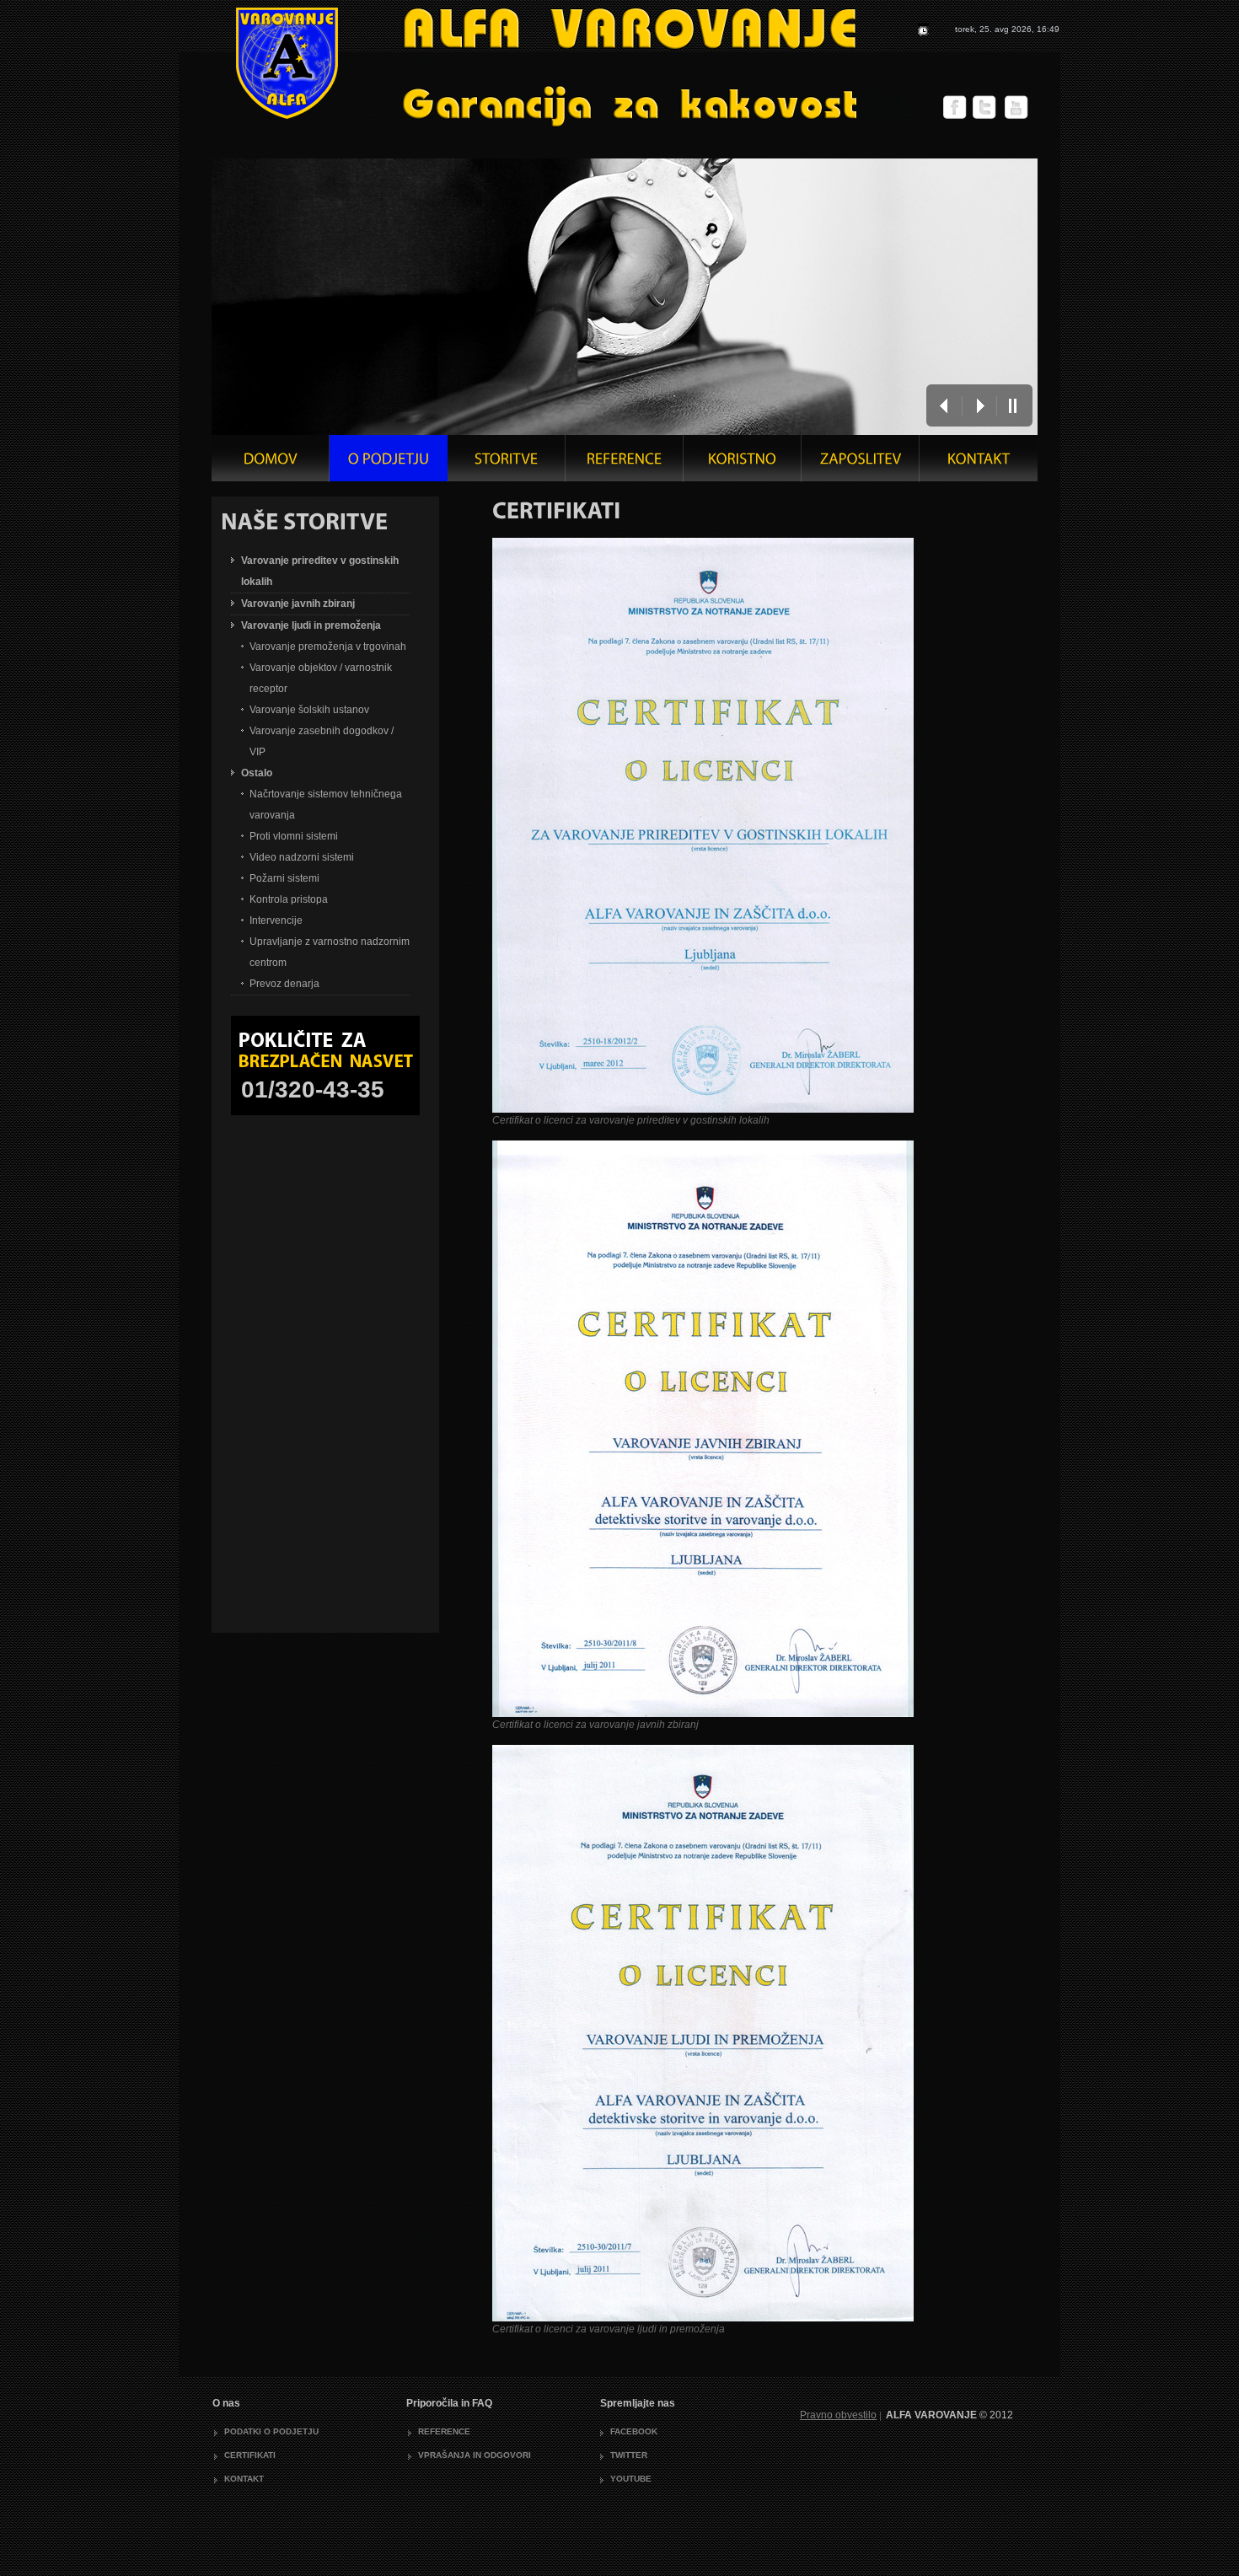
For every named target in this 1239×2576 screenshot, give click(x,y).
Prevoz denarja (284, 984)
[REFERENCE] (625, 463)
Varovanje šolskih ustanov (309, 710)
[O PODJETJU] (389, 463)
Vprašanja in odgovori (475, 2455)
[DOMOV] (271, 463)
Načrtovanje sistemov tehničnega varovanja (326, 805)
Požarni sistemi (284, 878)
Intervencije (276, 920)
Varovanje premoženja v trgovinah (328, 647)
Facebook (634, 2431)
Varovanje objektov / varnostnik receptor (321, 678)
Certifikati (250, 2455)
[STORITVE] (507, 463)
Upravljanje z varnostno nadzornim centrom (330, 952)
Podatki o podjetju (271, 2431)
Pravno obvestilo (838, 2415)
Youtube (631, 2479)
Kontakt (244, 2479)
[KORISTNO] (743, 463)
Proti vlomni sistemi (294, 836)
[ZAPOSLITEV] (861, 463)
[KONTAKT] (979, 463)
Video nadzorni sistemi (302, 857)
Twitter (629, 2455)
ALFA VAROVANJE (539, 67)
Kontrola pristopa (289, 899)
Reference (444, 2431)
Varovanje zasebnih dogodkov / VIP (322, 741)
